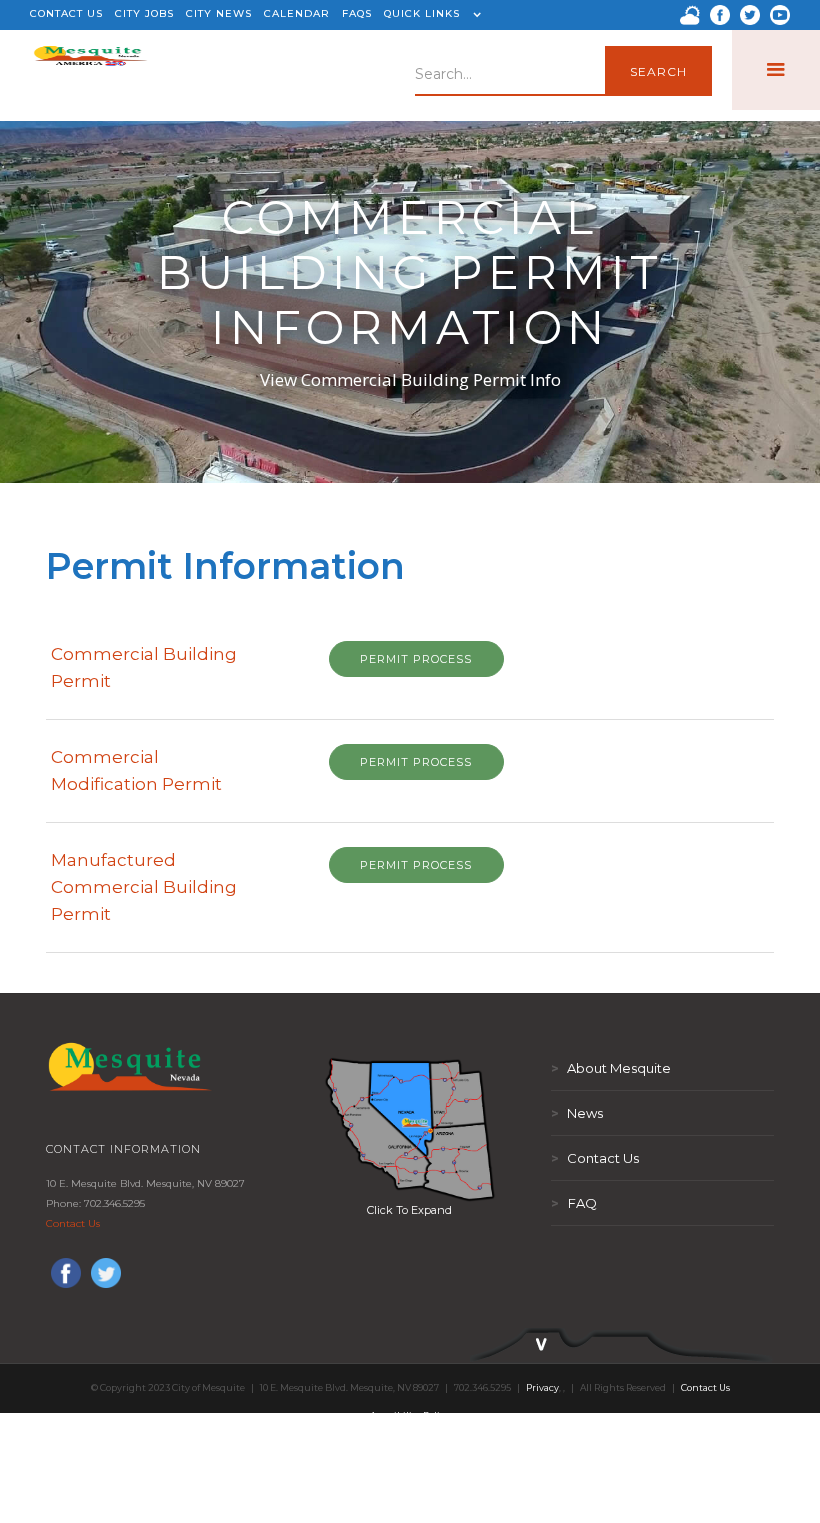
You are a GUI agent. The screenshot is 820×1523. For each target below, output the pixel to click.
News (577, 1113)
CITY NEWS (219, 13)
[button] (430, 15)
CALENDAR (297, 13)
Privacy (542, 1387)
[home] (90, 70)
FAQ (574, 1203)
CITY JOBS (144, 13)
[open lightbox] (410, 1129)
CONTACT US (66, 13)
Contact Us (73, 1223)
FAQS (357, 13)
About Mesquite (611, 1068)
